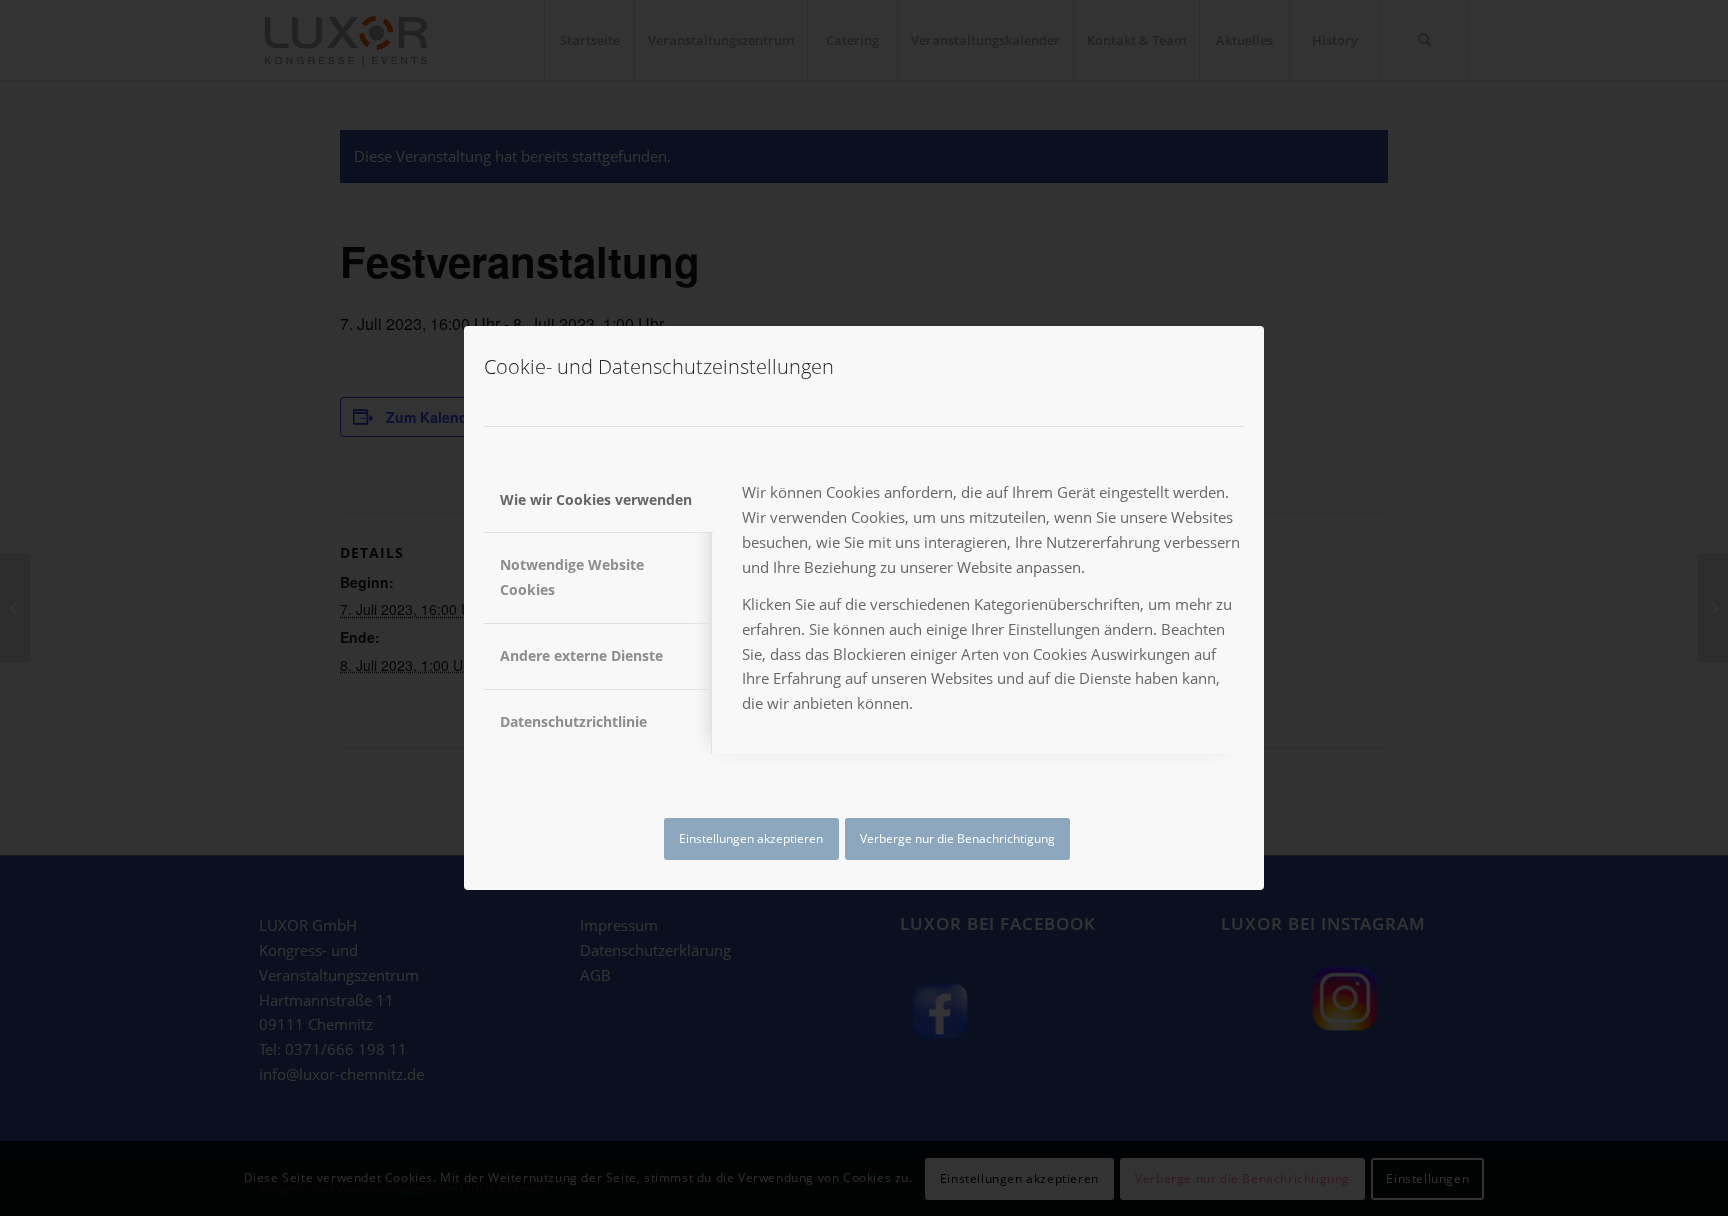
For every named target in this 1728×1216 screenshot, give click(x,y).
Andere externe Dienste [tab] (581, 655)
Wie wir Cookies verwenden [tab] (596, 499)
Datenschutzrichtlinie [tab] (573, 721)
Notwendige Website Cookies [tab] (572, 577)
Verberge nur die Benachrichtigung (957, 838)
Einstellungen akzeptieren (751, 838)
